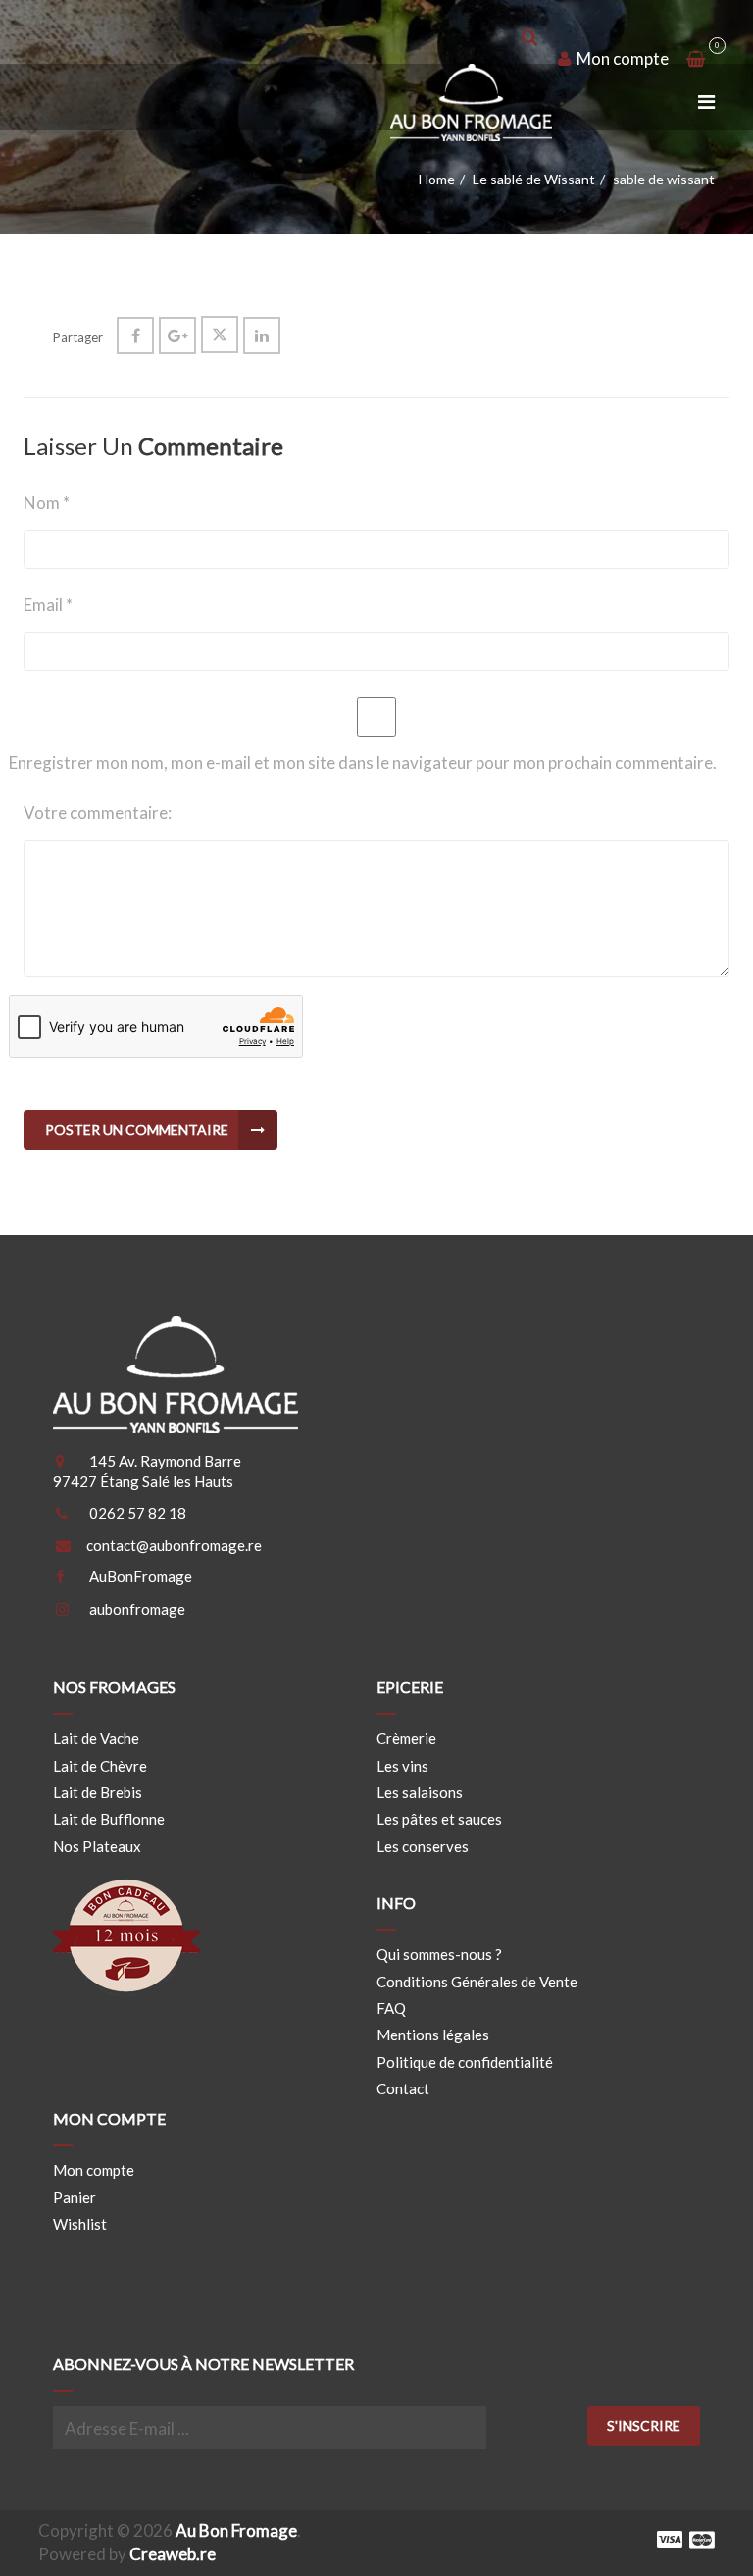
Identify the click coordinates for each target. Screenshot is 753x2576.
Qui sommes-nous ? (439, 1954)
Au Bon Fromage (236, 2530)
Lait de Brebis (98, 1792)
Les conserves (423, 1846)
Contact (403, 2088)
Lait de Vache (96, 1738)
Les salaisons (420, 1792)
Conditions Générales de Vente (477, 1982)
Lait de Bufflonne (109, 1819)
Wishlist (80, 2224)
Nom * (47, 503)
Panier (75, 2197)
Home (437, 179)
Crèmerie (406, 1738)
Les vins (402, 1766)
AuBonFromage (141, 1576)
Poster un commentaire (137, 1130)
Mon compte (621, 58)
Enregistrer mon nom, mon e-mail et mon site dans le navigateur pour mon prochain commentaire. (363, 763)
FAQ (391, 2008)
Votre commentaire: (98, 813)
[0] (695, 59)
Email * (48, 605)
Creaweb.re (173, 2554)
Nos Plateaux (97, 1846)
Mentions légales (433, 2035)
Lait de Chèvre (100, 1766)
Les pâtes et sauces (439, 1819)
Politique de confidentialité (465, 2062)
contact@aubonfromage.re (174, 1545)
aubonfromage (137, 1609)
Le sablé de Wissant (534, 179)
